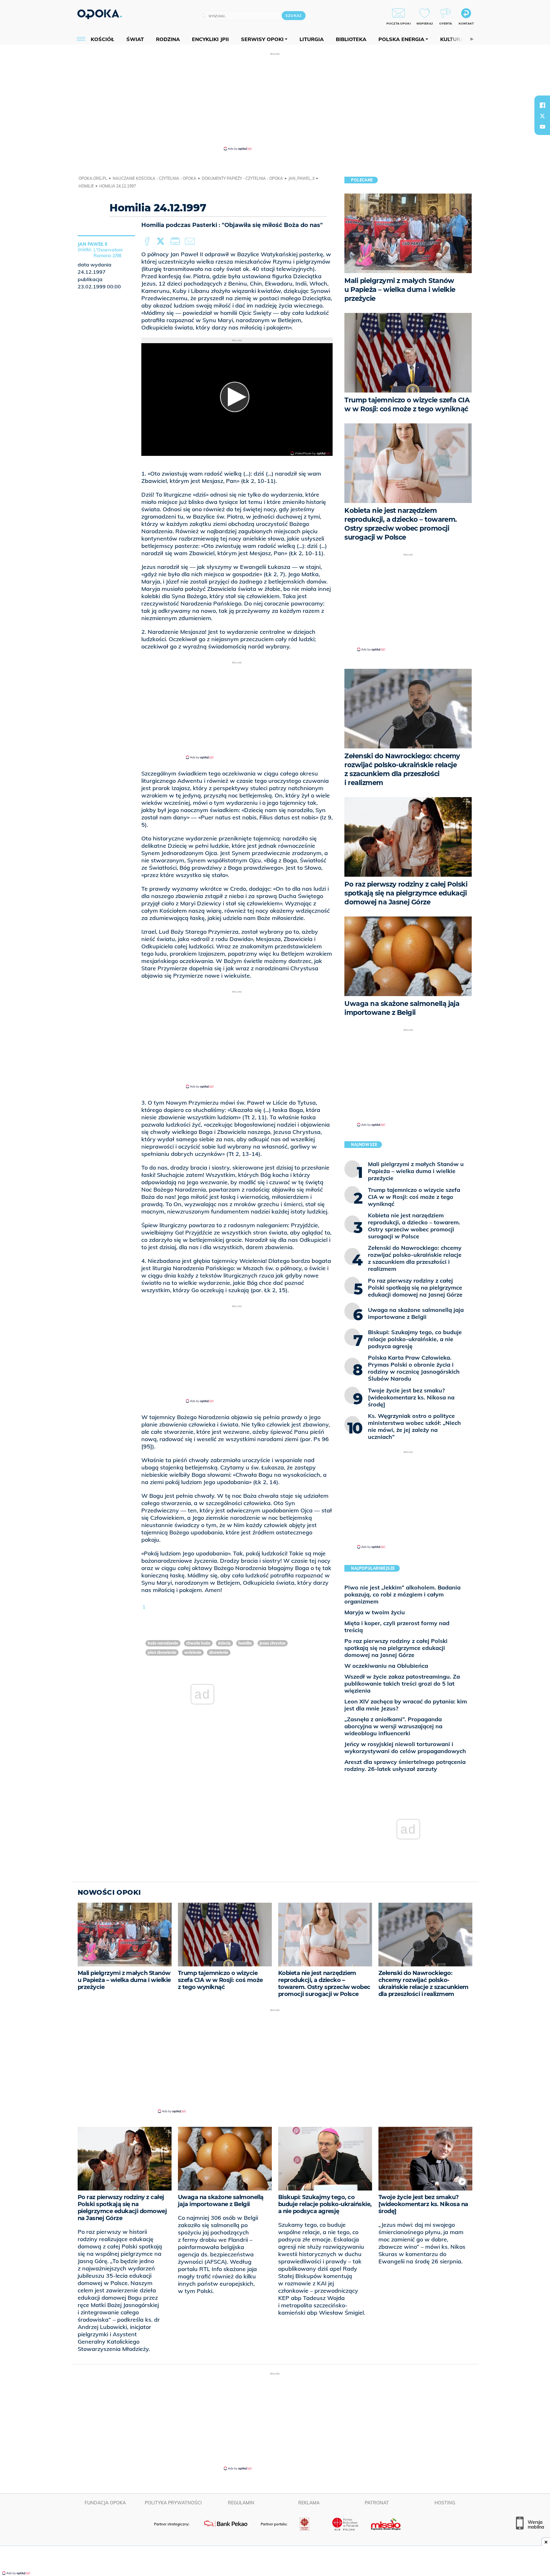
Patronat (377, 2503)
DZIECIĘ (224, 1643)
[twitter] (542, 116)
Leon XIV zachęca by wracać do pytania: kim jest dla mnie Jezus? (406, 1705)
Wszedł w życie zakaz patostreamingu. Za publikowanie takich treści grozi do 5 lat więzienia (402, 1684)
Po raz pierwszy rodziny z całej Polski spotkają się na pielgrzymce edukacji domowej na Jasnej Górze (396, 1648)
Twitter (162, 242)
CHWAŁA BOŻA (198, 1643)
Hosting (445, 2503)
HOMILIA (245, 1643)
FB (148, 242)
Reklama (309, 2503)
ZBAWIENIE (219, 1652)
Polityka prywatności (173, 2503)
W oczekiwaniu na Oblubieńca (386, 1666)
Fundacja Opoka (105, 2503)
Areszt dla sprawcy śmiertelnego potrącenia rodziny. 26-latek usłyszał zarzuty (405, 1765)
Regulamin (241, 2503)
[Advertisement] (275, 101)
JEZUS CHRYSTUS (273, 1643)
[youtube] (542, 127)
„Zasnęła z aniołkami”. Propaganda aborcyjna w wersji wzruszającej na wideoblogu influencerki (393, 1726)
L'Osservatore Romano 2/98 (108, 253)
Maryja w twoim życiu (375, 1612)
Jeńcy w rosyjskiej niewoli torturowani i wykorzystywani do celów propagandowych (405, 1748)
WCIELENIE (193, 1652)
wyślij (191, 242)
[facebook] (542, 105)
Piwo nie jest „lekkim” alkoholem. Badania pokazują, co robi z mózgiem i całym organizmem (402, 1594)
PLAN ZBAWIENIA (162, 1652)
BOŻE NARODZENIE (163, 1643)
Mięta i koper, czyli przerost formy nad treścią (397, 1627)
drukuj (176, 242)
